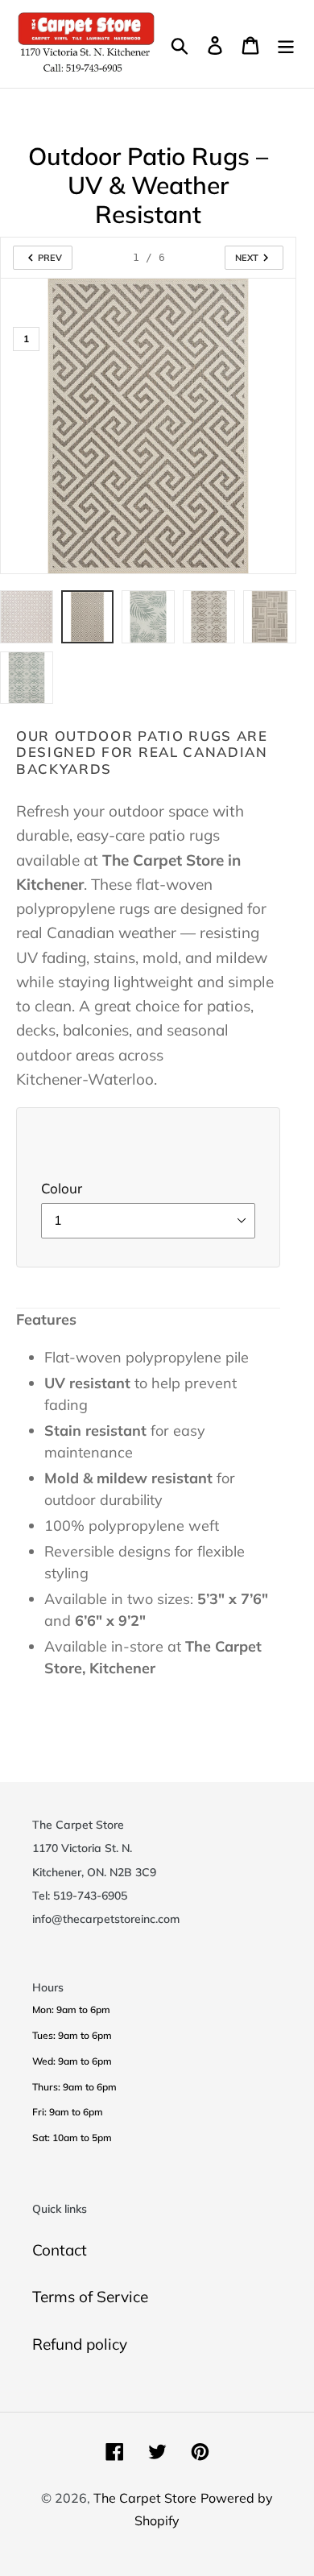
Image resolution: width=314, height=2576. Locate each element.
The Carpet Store (145, 2498)
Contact (60, 2250)
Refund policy (80, 2344)
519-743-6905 (90, 1895)
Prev (50, 258)
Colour (62, 1188)
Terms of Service (90, 2297)
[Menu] (286, 44)
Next (247, 258)
